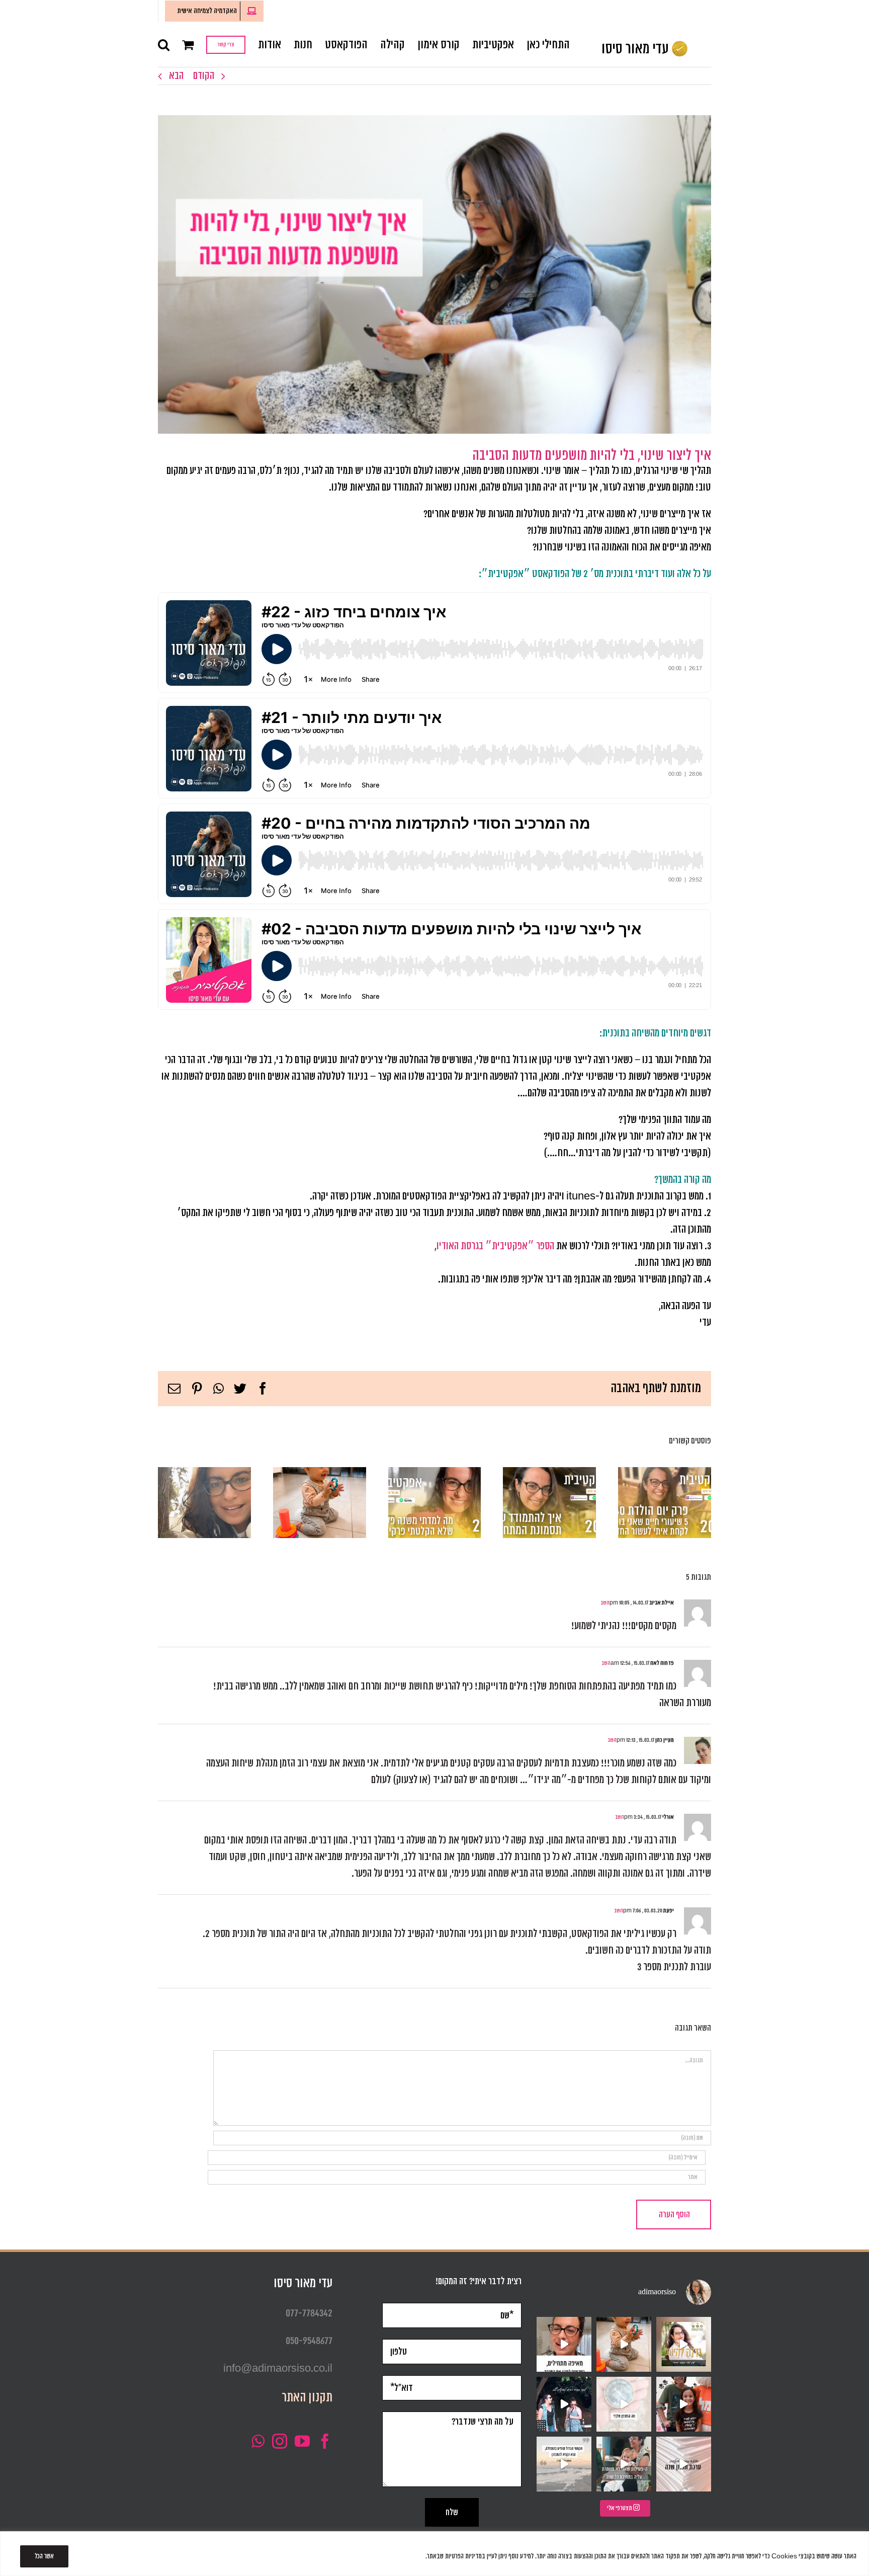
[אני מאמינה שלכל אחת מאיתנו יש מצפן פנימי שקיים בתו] (624, 2404)
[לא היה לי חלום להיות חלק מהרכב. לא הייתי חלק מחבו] (564, 2404)
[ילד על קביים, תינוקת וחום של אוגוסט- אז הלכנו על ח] (684, 2404)
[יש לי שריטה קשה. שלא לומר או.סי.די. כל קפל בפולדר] (684, 2464)
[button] (164, 44)
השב (605, 1603)
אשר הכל (44, 2556)
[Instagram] (280, 2441)
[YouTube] (302, 2441)
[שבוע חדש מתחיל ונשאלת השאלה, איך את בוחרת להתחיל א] (564, 2464)
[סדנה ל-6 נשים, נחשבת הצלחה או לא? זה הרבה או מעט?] (624, 2464)
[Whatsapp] (258, 2441)
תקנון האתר (307, 2398)
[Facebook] (325, 2441)
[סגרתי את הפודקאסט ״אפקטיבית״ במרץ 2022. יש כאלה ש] (684, 2344)
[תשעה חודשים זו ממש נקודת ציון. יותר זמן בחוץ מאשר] (624, 2344)
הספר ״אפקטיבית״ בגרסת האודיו (495, 1246)
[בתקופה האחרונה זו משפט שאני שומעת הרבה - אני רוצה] (564, 2344)
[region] (434, 2554)
